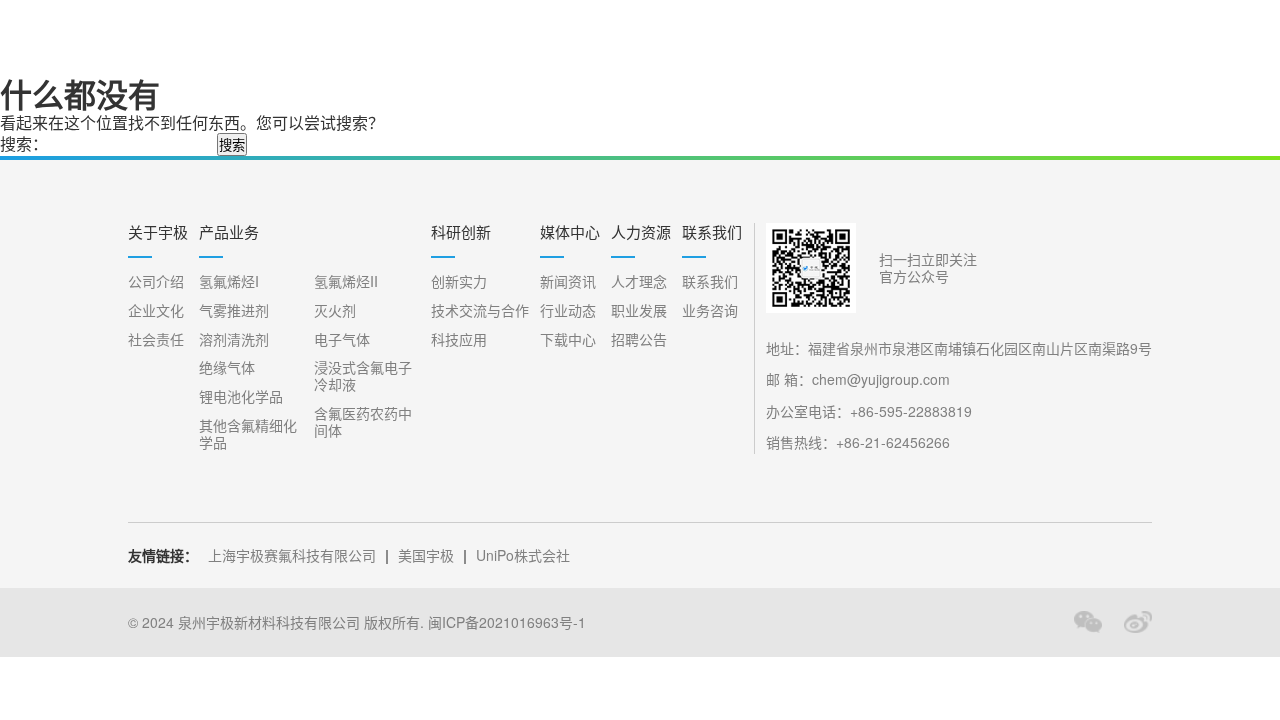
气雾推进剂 (234, 310)
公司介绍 (156, 281)
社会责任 (156, 339)
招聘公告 (639, 339)
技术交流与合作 (480, 310)
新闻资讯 (568, 281)
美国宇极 (426, 555)
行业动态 (568, 310)
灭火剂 (335, 310)
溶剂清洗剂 (234, 339)
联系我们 (710, 281)
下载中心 (568, 339)
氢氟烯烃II (346, 281)
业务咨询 (710, 310)
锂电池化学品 (241, 396)
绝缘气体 (227, 367)
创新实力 (459, 281)
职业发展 (639, 310)
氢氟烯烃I (229, 281)
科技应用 (459, 339)
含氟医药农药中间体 (363, 422)
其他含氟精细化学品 (248, 434)
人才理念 (639, 281)
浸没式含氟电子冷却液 (363, 376)
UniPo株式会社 (523, 555)
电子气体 (342, 339)
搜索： (24, 143)
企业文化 (156, 310)
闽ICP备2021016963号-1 (507, 622)
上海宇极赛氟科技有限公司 (292, 555)
